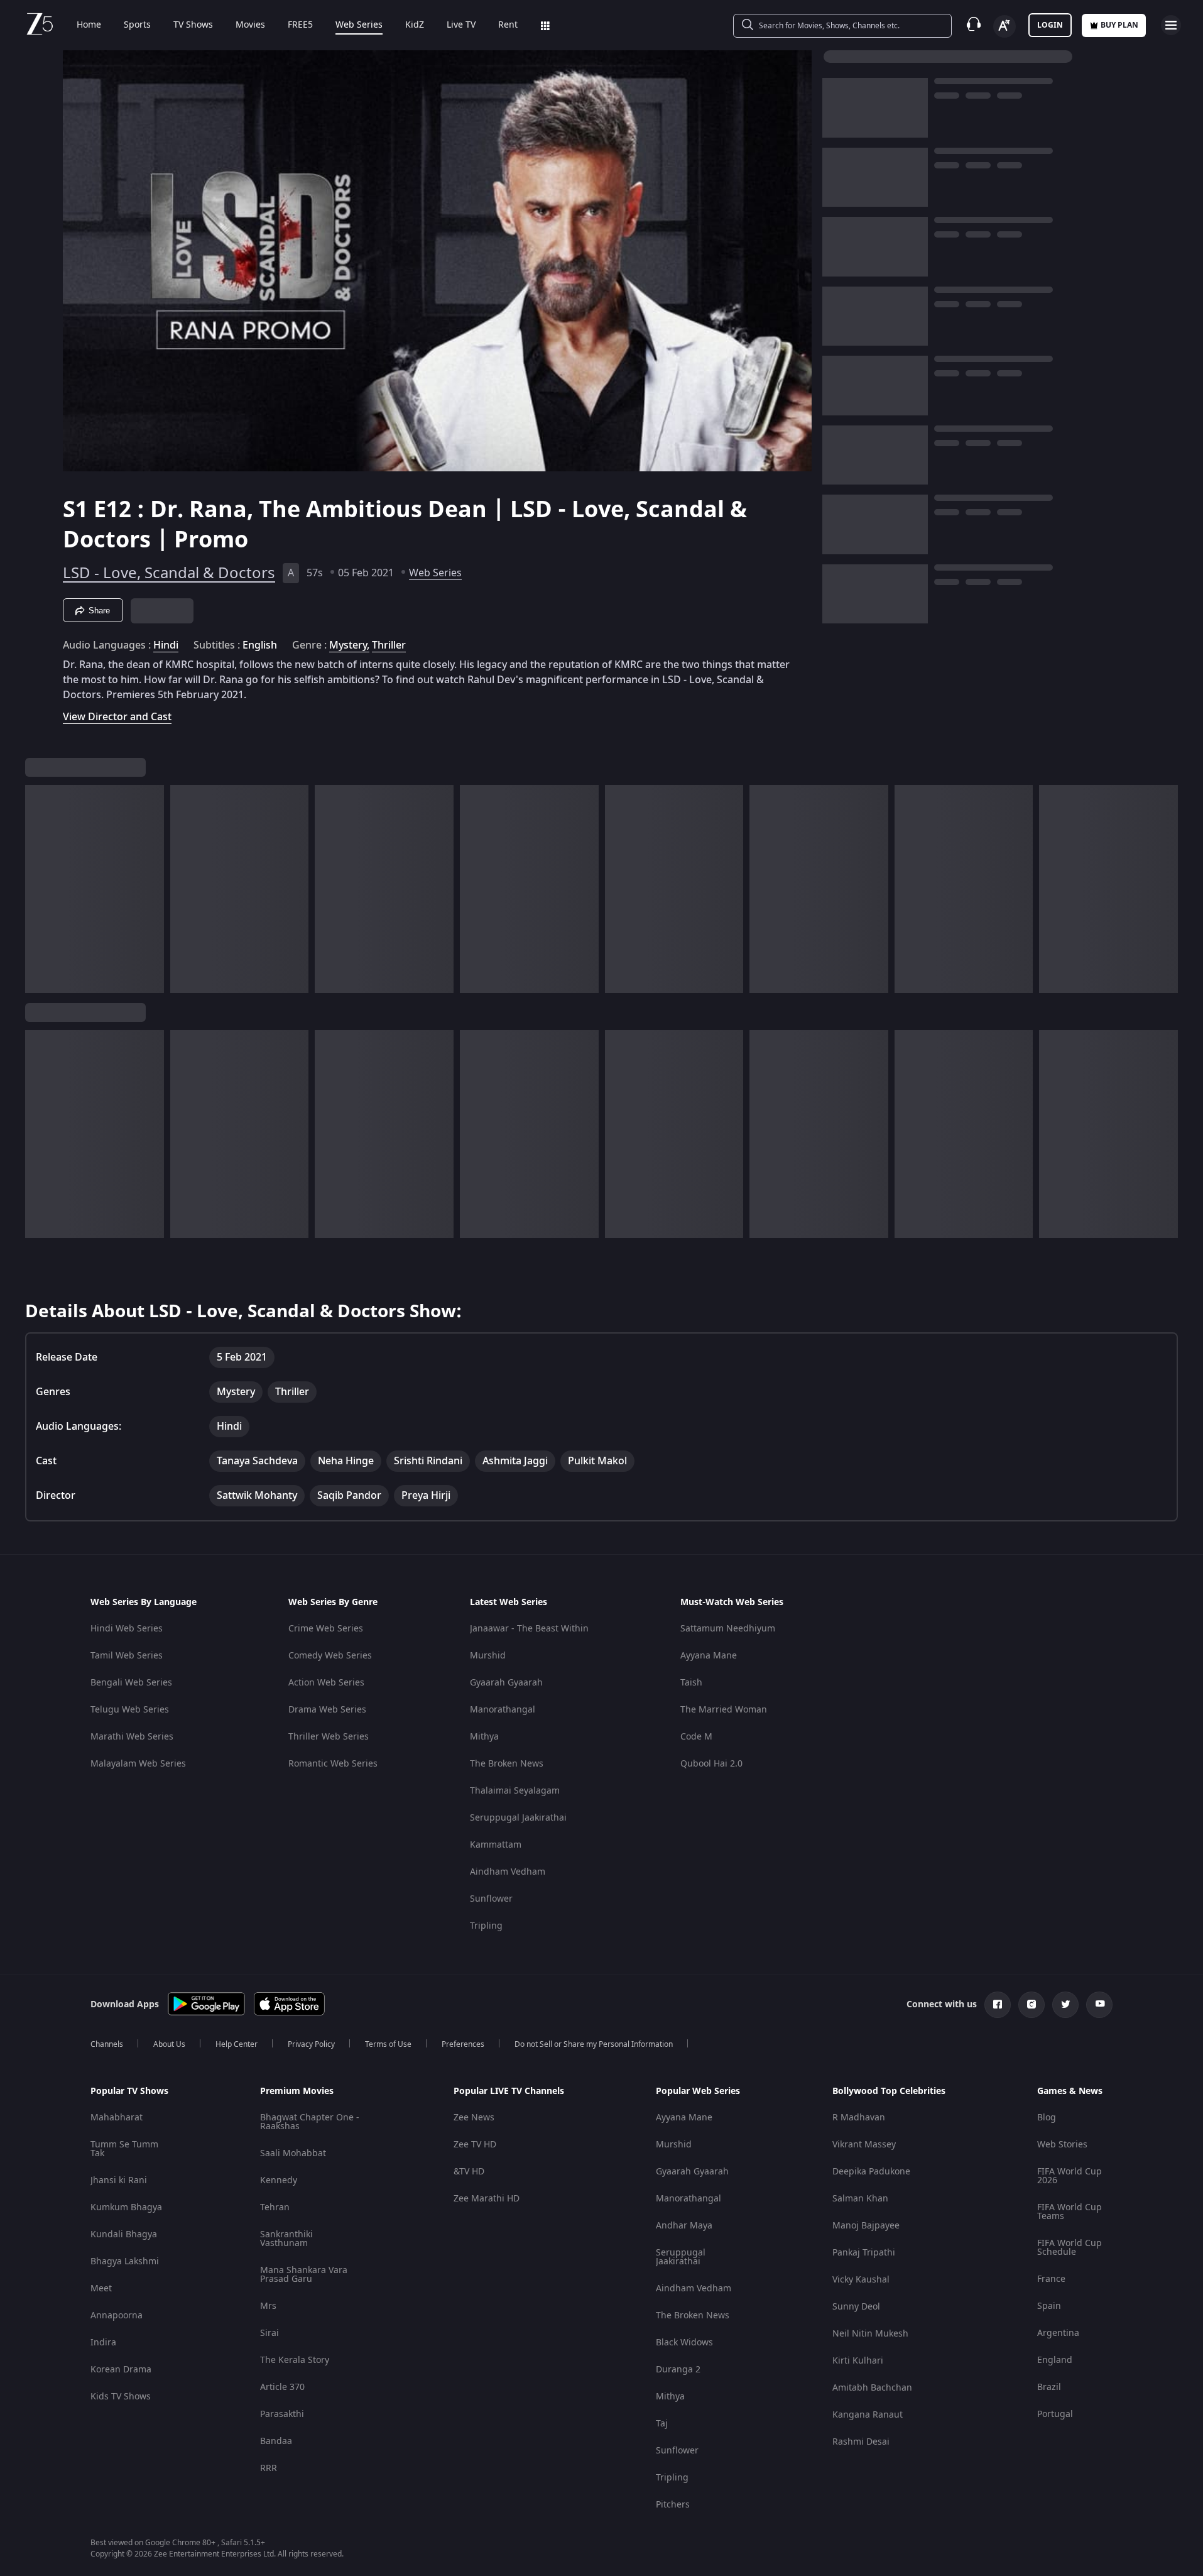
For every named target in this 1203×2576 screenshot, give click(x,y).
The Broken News (507, 1764)
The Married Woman (724, 1710)
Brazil (1049, 2387)
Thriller (389, 645)
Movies (250, 25)
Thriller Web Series (329, 1737)
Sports (137, 25)
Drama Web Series (327, 1710)
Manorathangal (503, 1710)
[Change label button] (1004, 26)
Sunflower (491, 1899)
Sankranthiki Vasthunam (286, 2239)
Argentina (1058, 2333)
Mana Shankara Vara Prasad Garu (304, 2275)
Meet (101, 2288)
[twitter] (1065, 2005)
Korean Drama (121, 2370)
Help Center (237, 2044)
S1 (78, 510)
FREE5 (300, 25)
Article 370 (282, 2387)
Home (89, 25)
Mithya (484, 1737)
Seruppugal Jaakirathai (518, 1818)
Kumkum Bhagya (126, 2207)
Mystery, (349, 645)
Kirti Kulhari (858, 2361)
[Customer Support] (974, 25)
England (1055, 2360)
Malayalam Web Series (138, 1764)
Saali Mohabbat (293, 2153)
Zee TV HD (475, 2145)
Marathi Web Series (132, 1737)
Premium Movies (297, 2091)
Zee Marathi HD (487, 2199)
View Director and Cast (117, 717)
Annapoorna (117, 2316)
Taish (691, 1683)
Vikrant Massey (864, 2145)
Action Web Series (326, 1683)
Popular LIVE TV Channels (509, 2091)
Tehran (275, 2207)
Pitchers (673, 2505)
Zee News (474, 2118)
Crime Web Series (326, 1629)
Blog (1047, 2118)
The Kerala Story (295, 2360)
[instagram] (1032, 2005)
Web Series (359, 25)
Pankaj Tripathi (864, 2253)
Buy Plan (1119, 25)
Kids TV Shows (121, 2397)
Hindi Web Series (127, 1629)
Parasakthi (282, 2414)
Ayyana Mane (709, 1656)
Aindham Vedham (508, 1872)
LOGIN (1050, 25)
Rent (508, 25)
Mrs (268, 2306)
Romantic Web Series (333, 1764)
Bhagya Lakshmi (125, 2261)
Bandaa (276, 2441)
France (1051, 2279)
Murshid (488, 1656)
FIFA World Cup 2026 (1070, 2176)
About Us (169, 2044)
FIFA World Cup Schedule (1070, 2248)
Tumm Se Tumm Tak (124, 2149)
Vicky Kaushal (861, 2280)
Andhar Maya (684, 2226)
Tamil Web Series (127, 1656)
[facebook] (998, 2005)
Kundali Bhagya (124, 2234)
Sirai (269, 2333)
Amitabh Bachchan (872, 2388)
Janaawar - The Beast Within (529, 1629)
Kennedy (279, 2180)
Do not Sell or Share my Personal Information (594, 2044)
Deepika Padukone (871, 2172)
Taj (662, 2424)
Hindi (166, 645)
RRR (269, 2468)
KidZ (415, 25)
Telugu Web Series (130, 1710)
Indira (103, 2343)
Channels (107, 2044)
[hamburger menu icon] (1171, 25)
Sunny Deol (856, 2307)
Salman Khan (860, 2199)
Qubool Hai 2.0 (711, 1764)
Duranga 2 (678, 2370)
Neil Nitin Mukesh (870, 2334)
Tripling (486, 1926)
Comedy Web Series (330, 1656)
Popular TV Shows (129, 2091)
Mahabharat (117, 2118)
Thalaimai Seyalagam (515, 1791)
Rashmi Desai (861, 2442)
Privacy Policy (311, 2044)
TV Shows (193, 25)
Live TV (461, 25)
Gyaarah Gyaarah (506, 1683)
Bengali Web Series (131, 1683)
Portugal (1055, 2414)
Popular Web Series (698, 2091)
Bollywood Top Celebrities (889, 2091)
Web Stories (1062, 2145)
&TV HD (469, 2172)
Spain (1049, 2306)
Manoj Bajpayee (866, 2226)
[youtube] (1099, 2005)
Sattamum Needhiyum (728, 1629)
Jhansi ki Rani (119, 2180)
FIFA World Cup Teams (1070, 2212)
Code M (696, 1737)
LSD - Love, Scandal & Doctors (169, 573)
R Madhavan (859, 2118)
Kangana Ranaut (868, 2415)
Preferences (463, 2044)
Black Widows (684, 2343)
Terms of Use (388, 2044)
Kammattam (496, 1845)
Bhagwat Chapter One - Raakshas (310, 2122)
